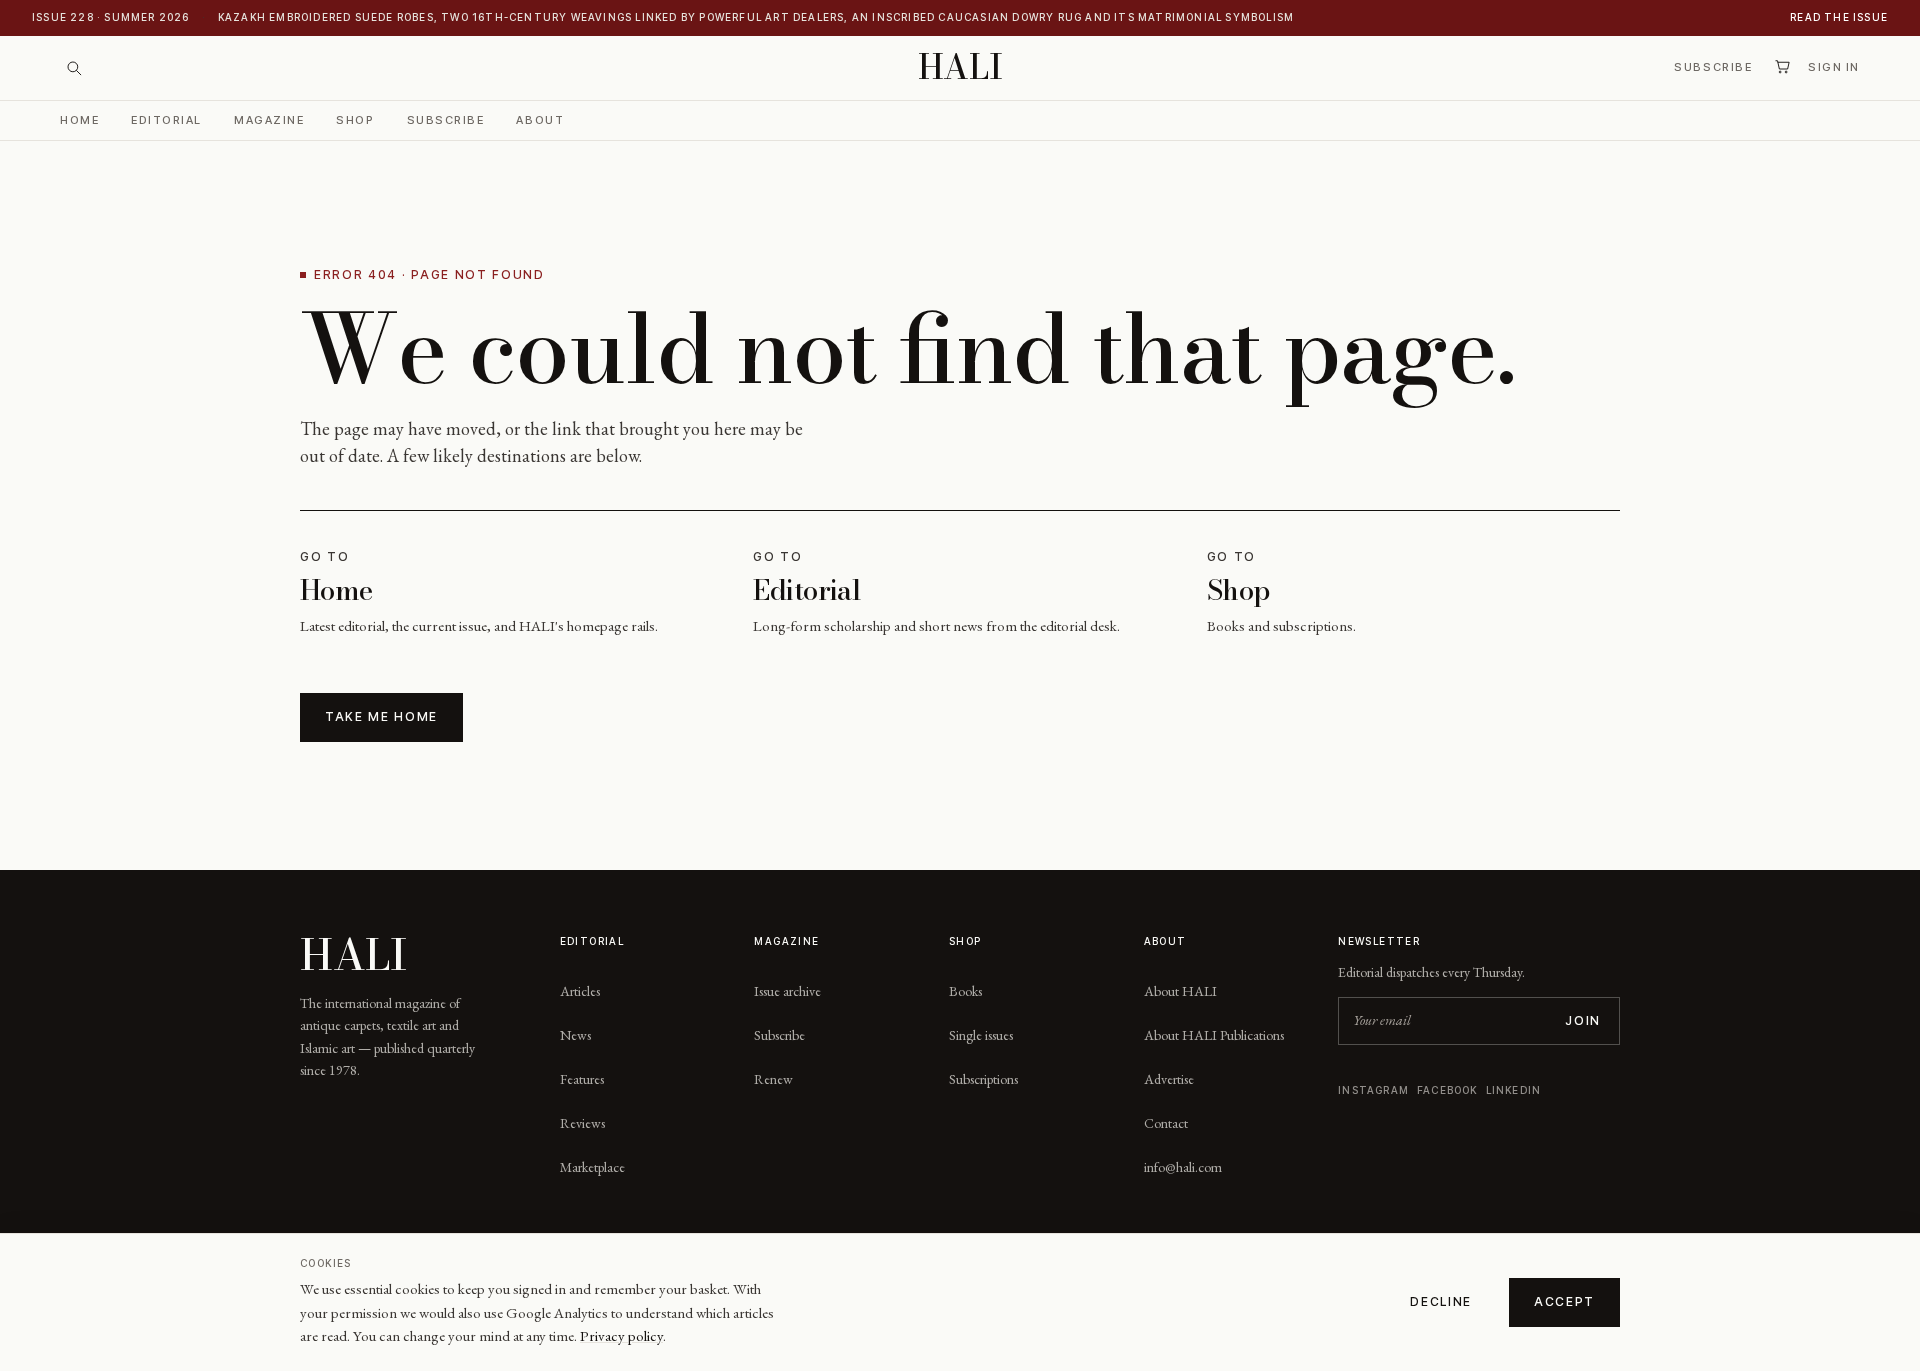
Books (965, 991)
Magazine (269, 119)
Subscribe (1713, 67)
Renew (773, 1079)
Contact (1166, 1123)
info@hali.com (1183, 1167)
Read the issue (1839, 17)
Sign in (1834, 67)
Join (1583, 1020)
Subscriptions (983, 1079)
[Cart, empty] (1782, 67)
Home (79, 119)
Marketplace (592, 1167)
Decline (1441, 1301)
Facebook (1447, 1090)
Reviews (582, 1123)
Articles (580, 991)
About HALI (1180, 991)
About (540, 119)
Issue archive (787, 991)
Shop (355, 119)
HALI (960, 67)
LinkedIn (1514, 1090)
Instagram (1373, 1090)
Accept (1564, 1301)
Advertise (1169, 1079)
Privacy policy (621, 1335)
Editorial (166, 119)
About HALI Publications (1214, 1035)
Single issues (981, 1035)
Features (582, 1079)
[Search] (74, 68)
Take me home (381, 716)
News (575, 1035)
